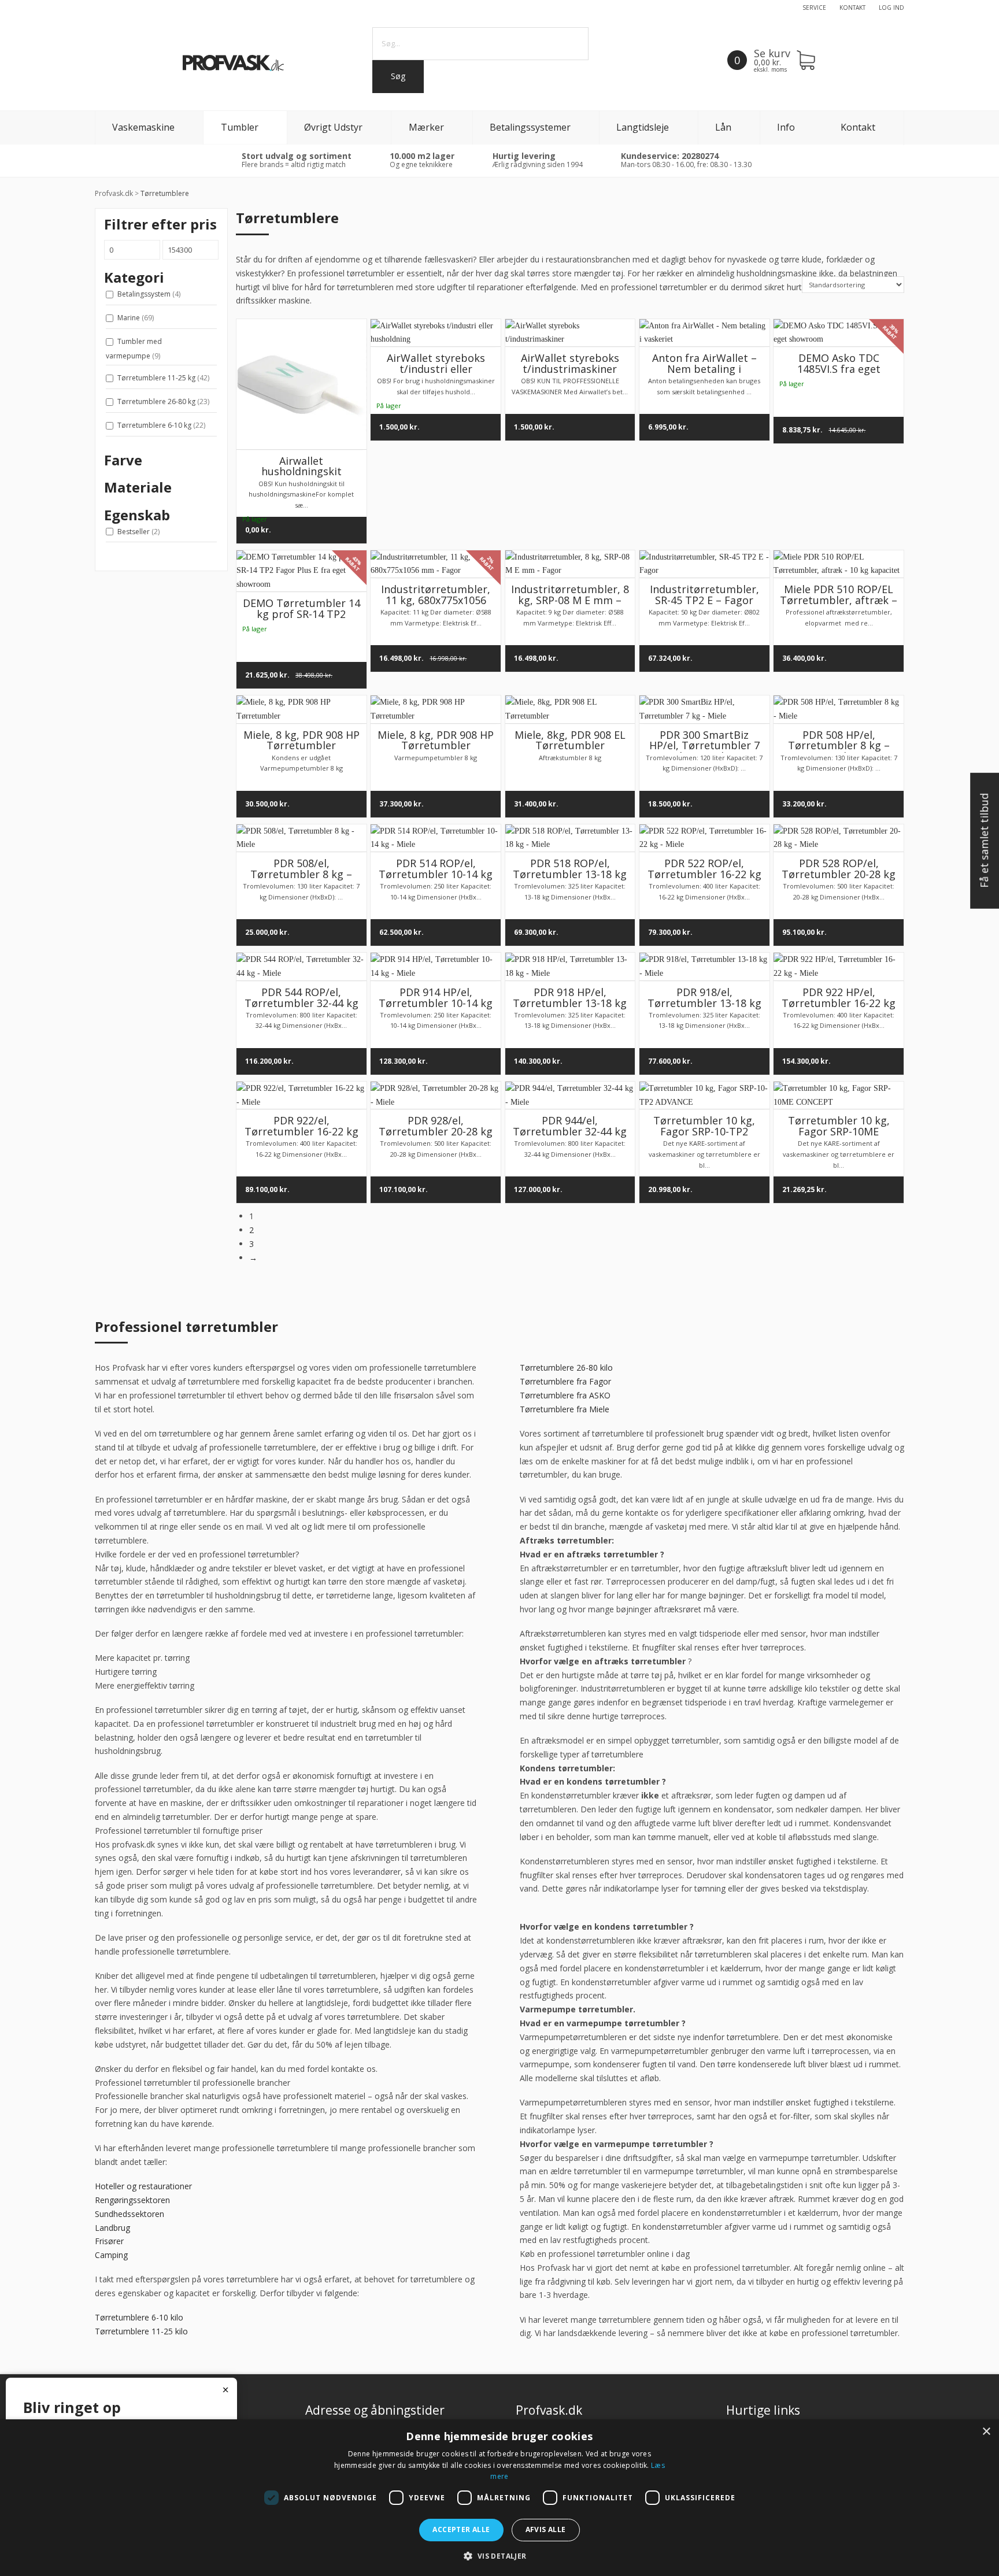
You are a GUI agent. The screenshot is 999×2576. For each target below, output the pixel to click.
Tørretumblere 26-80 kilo (566, 1367)
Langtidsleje (643, 127)
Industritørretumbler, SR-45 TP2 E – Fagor (704, 595)
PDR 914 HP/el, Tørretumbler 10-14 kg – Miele (436, 1003)
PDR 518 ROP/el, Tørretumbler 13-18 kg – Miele (570, 874)
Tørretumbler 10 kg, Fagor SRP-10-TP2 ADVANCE (704, 1131)
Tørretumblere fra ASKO (565, 1395)
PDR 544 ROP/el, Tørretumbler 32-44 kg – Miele (301, 1003)
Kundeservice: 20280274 (670, 156)
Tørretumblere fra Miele (565, 1409)
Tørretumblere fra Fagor (565, 1381)
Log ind (891, 8)
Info (786, 127)
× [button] (986, 2432)
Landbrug (112, 2228)
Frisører (109, 2241)
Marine (136, 318)
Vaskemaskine (143, 127)
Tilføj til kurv (440, 329)
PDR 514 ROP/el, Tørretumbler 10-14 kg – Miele (436, 874)
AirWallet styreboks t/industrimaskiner (570, 363)
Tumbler (240, 127)
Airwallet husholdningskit (301, 466)
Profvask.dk (114, 193)
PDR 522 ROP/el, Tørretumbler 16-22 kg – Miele (704, 874)
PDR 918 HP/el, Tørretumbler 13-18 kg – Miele (570, 1003)
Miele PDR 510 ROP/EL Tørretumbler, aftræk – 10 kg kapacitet (839, 600)
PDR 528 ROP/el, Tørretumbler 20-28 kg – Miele (839, 874)
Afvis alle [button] (546, 2529)
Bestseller (138, 532)
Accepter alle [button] (461, 2529)
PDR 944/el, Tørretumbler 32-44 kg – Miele (570, 1131)
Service (814, 8)
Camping (111, 2255)
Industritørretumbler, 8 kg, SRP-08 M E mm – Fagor (570, 600)
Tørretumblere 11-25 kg (163, 378)
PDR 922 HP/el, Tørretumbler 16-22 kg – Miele (839, 1003)
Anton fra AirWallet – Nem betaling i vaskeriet (704, 369)
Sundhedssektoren (129, 2214)
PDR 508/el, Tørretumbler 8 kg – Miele (301, 874)
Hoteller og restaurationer (143, 2186)
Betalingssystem (149, 294)
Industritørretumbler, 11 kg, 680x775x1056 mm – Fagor (436, 600)
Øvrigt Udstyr (333, 127)
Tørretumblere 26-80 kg (163, 401)
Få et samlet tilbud (984, 841)
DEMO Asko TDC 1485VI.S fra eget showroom (839, 369)
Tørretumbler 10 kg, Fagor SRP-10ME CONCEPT (839, 1131)
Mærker (426, 127)
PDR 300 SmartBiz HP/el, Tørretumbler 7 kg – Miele (704, 746)
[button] (499, 2556)
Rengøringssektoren (132, 2200)
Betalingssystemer (530, 127)
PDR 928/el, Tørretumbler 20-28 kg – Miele (436, 1131)
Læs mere (306, 432)
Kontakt (852, 8)
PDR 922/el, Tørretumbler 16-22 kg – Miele (301, 1131)
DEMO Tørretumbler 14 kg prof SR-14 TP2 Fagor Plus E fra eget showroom (301, 619)
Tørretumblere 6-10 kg (161, 425)
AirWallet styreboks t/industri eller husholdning (436, 369)
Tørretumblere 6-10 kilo (139, 2317)
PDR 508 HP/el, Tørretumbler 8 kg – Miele (839, 746)
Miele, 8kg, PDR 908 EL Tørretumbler (570, 740)
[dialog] (499, 2498)
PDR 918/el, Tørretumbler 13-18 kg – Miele (704, 1003)
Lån (723, 127)
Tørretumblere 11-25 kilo (141, 2331)
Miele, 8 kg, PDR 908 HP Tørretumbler (301, 740)
